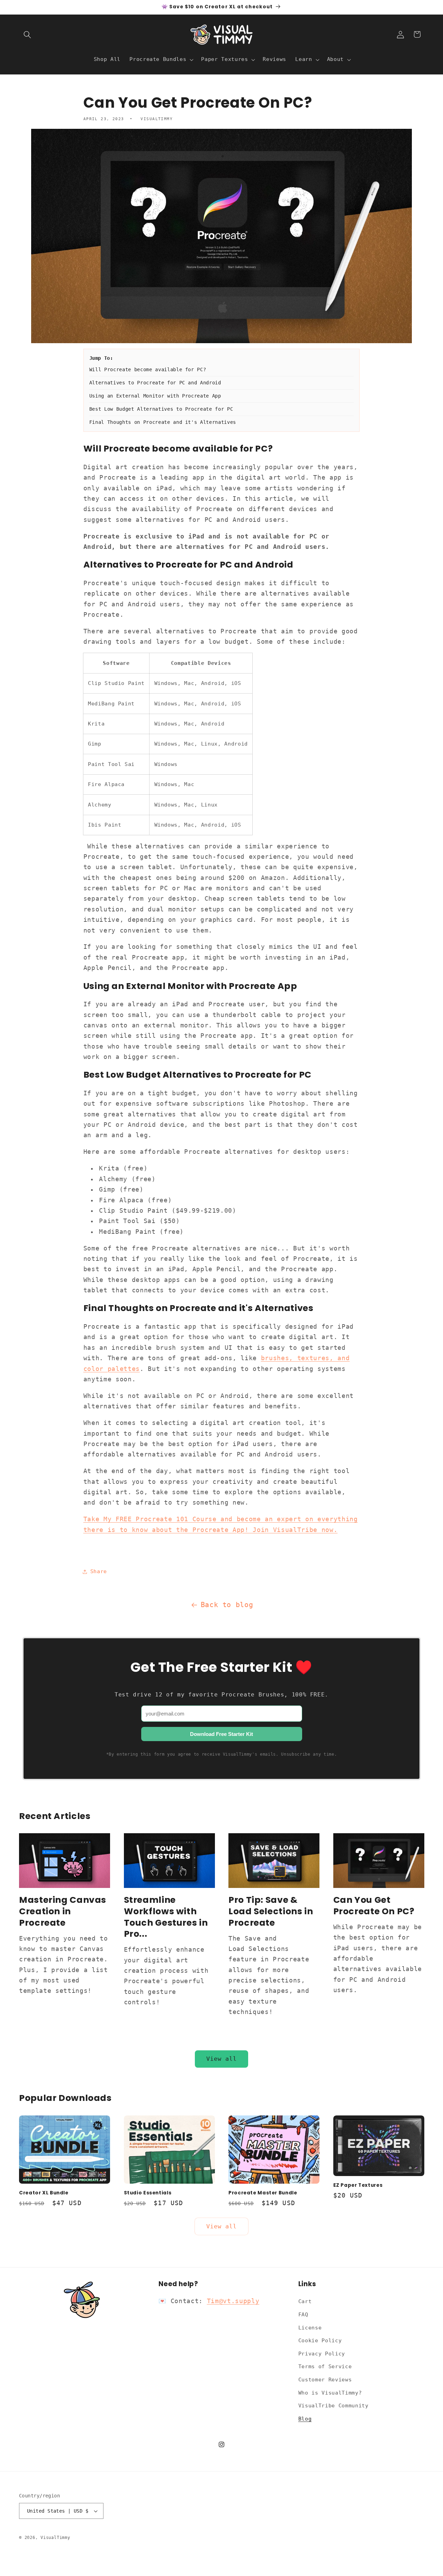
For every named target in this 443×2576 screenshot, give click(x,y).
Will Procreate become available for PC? (148, 369)
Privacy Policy (322, 2354)
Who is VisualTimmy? (330, 2393)
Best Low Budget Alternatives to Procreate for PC (161, 409)
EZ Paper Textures (358, 2185)
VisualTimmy (55, 2538)
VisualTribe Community (333, 2406)
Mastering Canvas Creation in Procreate (63, 1911)
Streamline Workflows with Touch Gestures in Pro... (166, 1917)
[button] (27, 34)
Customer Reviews (325, 2380)
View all (222, 2059)
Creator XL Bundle (44, 2193)
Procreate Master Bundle (263, 2193)
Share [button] (99, 1571)
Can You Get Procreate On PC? (374, 1906)
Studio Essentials (148, 2193)
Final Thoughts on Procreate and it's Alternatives (163, 422)
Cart (305, 2301)
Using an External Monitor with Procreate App (155, 396)
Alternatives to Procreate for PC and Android (155, 383)
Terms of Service (325, 2366)
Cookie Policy (320, 2341)
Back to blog (227, 1605)
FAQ (303, 2315)
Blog (305, 2419)
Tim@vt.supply (233, 2301)
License (310, 2328)
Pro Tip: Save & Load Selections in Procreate (271, 1911)
